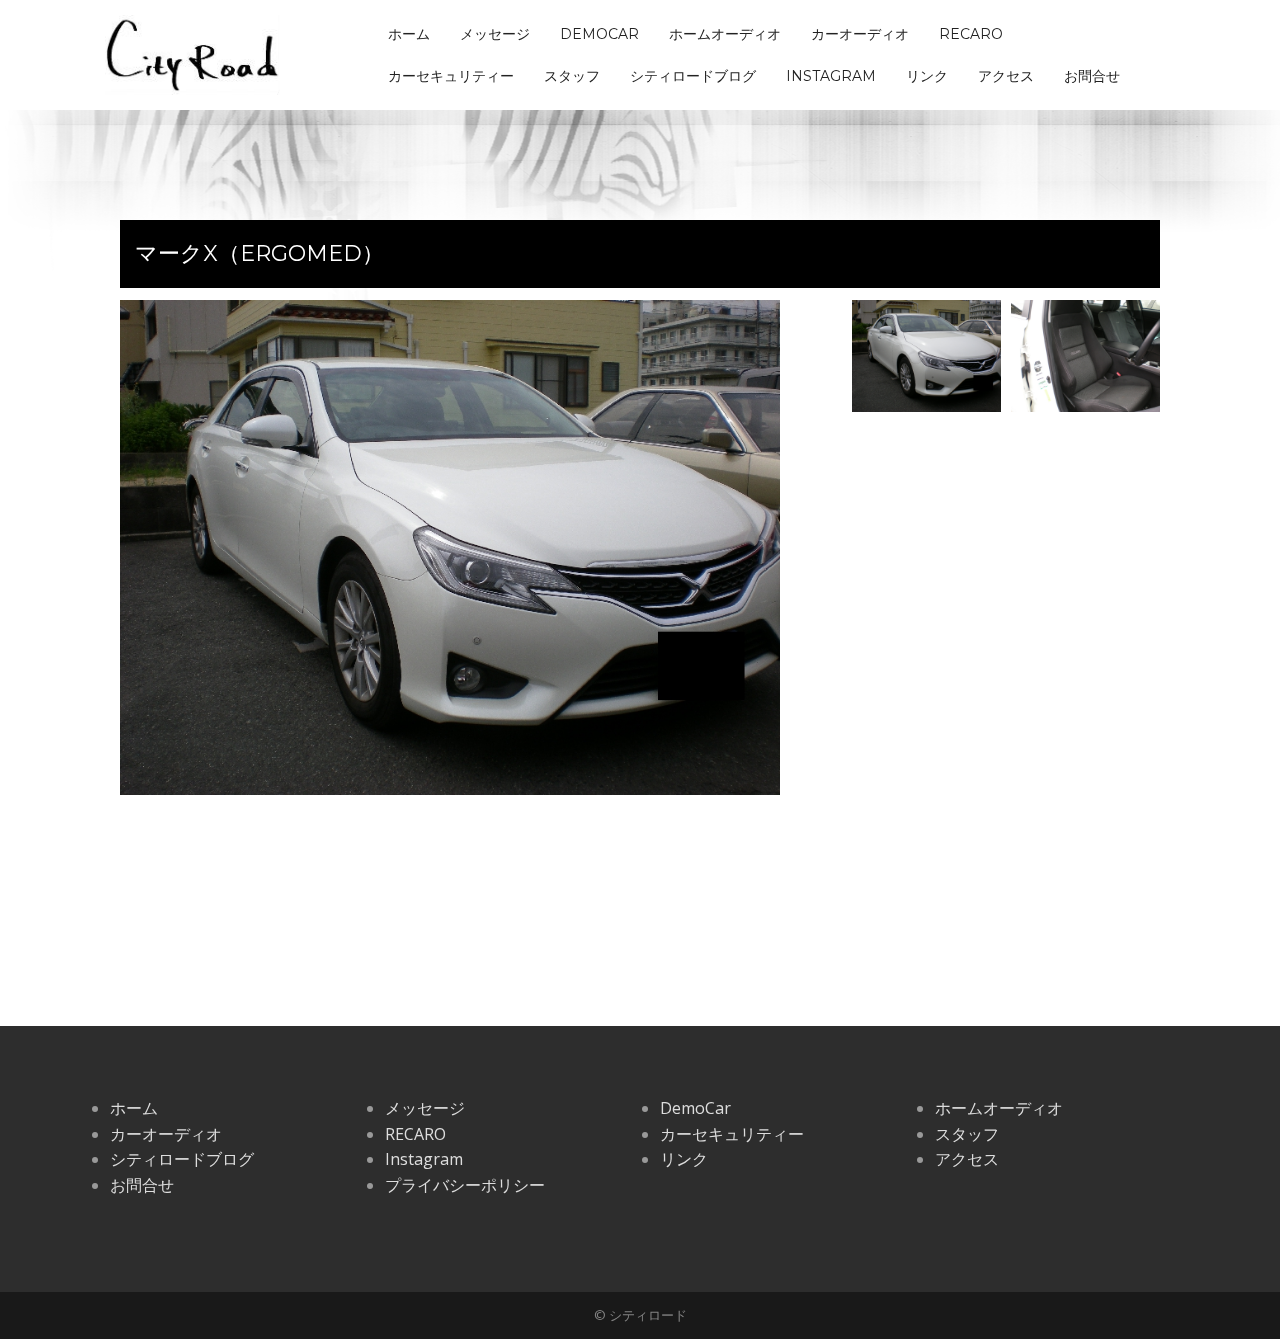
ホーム (409, 34)
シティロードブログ (693, 76)
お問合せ (1092, 76)
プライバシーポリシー (465, 1185)
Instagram (831, 76)
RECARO (971, 34)
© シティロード (640, 1315)
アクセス (1006, 76)
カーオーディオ (860, 34)
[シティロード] (192, 53)
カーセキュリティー (451, 76)
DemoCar (599, 34)
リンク (927, 76)
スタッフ (572, 76)
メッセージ (495, 34)
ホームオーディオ (725, 34)
